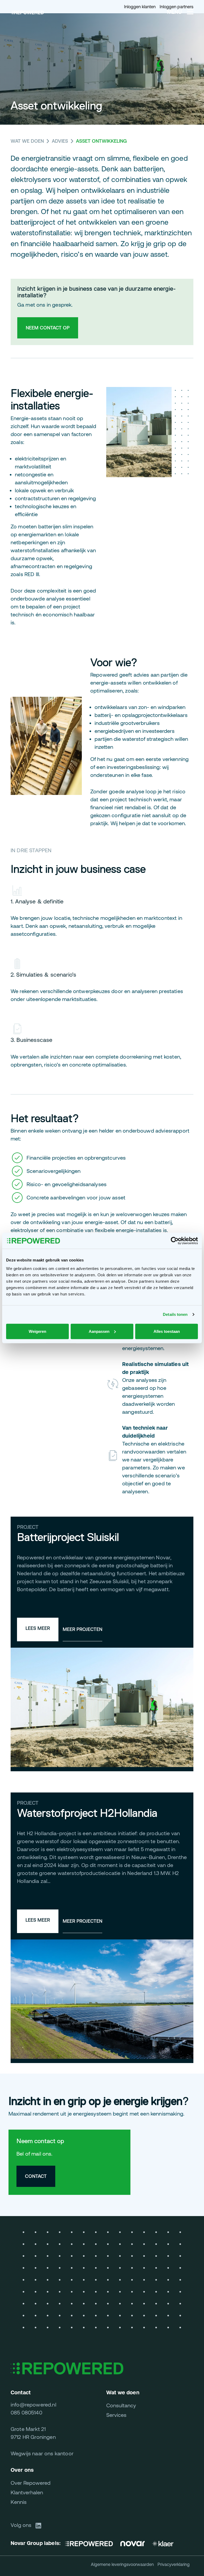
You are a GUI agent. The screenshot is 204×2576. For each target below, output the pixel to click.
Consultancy (121, 2405)
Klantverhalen (27, 2492)
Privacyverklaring (174, 2564)
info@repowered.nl (33, 2405)
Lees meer (38, 1628)
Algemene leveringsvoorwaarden (122, 2564)
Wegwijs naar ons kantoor (42, 2453)
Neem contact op (48, 328)
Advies (60, 141)
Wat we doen (27, 141)
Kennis (19, 2502)
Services (116, 2415)
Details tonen (175, 1314)
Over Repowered (31, 2483)
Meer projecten (82, 1629)
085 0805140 (26, 2412)
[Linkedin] (40, 2525)
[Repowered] (91, 2543)
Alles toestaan (167, 1331)
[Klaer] (163, 2543)
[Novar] (133, 2543)
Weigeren (37, 1331)
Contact (36, 2176)
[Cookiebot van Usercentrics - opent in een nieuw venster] (175, 1241)
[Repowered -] (27, 12)
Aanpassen (99, 1331)
